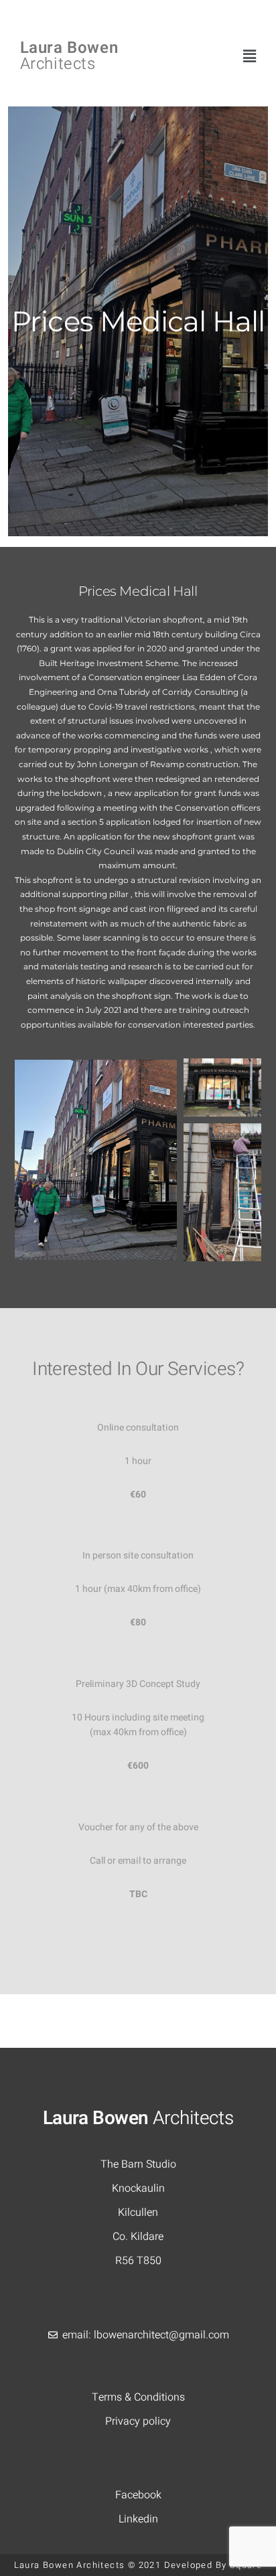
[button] (250, 57)
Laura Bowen (69, 56)
